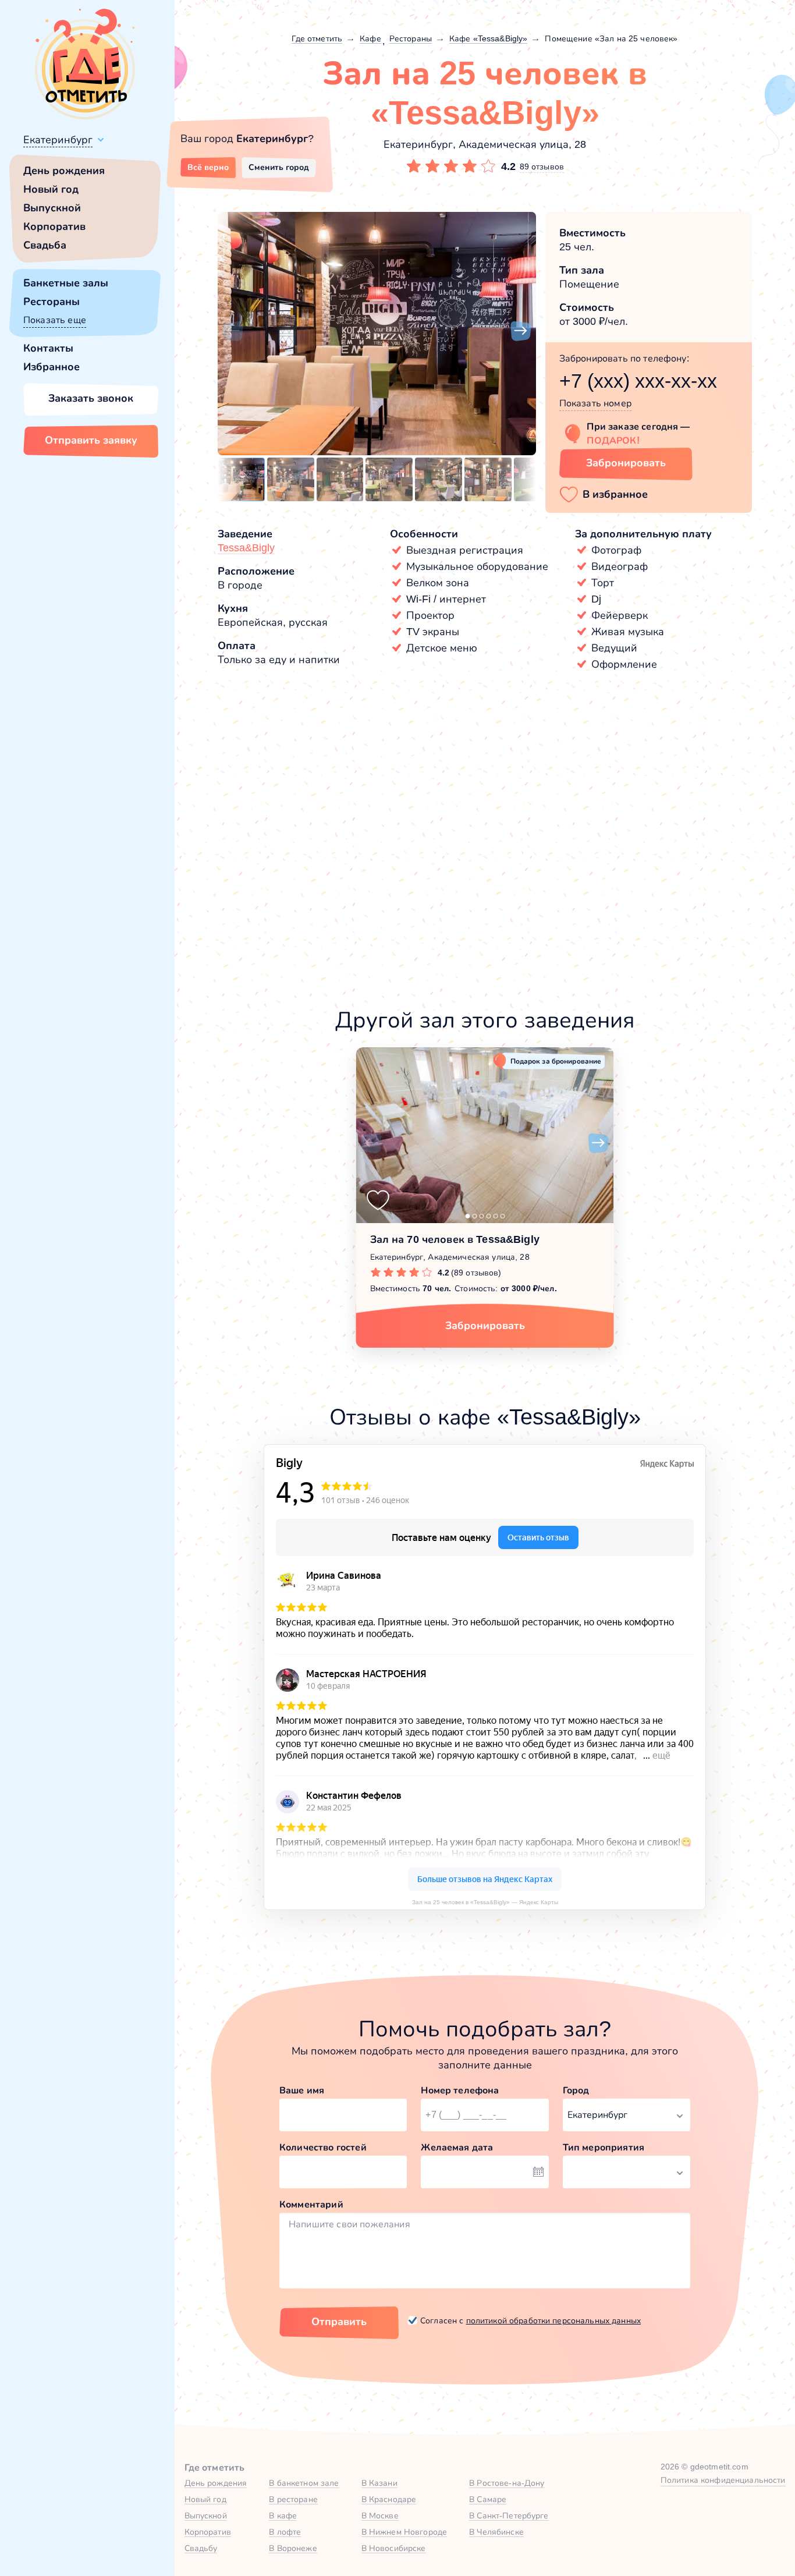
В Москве (380, 2515)
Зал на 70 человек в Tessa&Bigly (455, 1239)
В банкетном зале (304, 2483)
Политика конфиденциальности (723, 2480)
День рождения (64, 171)
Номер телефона (460, 2090)
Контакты (48, 348)
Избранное (52, 367)
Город (576, 2090)
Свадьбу (201, 2548)
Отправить (339, 2322)
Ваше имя (302, 2090)
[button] (233, 331)
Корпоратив (54, 226)
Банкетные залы (66, 283)
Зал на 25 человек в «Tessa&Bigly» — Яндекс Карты (485, 1902)
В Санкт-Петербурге (509, 2515)
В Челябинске (496, 2532)
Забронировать (626, 463)
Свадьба (45, 245)
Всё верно (208, 167)
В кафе (283, 2515)
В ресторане (293, 2499)
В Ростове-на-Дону (507, 2483)
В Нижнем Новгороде (404, 2532)
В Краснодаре (389, 2499)
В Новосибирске (394, 2548)
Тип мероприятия (604, 2147)
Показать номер (595, 403)
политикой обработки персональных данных (553, 2320)
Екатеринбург (58, 140)
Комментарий (311, 2204)
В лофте (285, 2532)
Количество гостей (323, 2147)
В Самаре (488, 2499)
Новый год (51, 189)
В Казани (379, 2483)
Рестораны (52, 302)
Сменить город (279, 167)
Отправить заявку (91, 440)
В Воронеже (293, 2548)
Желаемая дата (457, 2147)
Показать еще (55, 320)
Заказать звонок (91, 398)
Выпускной (52, 208)
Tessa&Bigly (246, 548)
